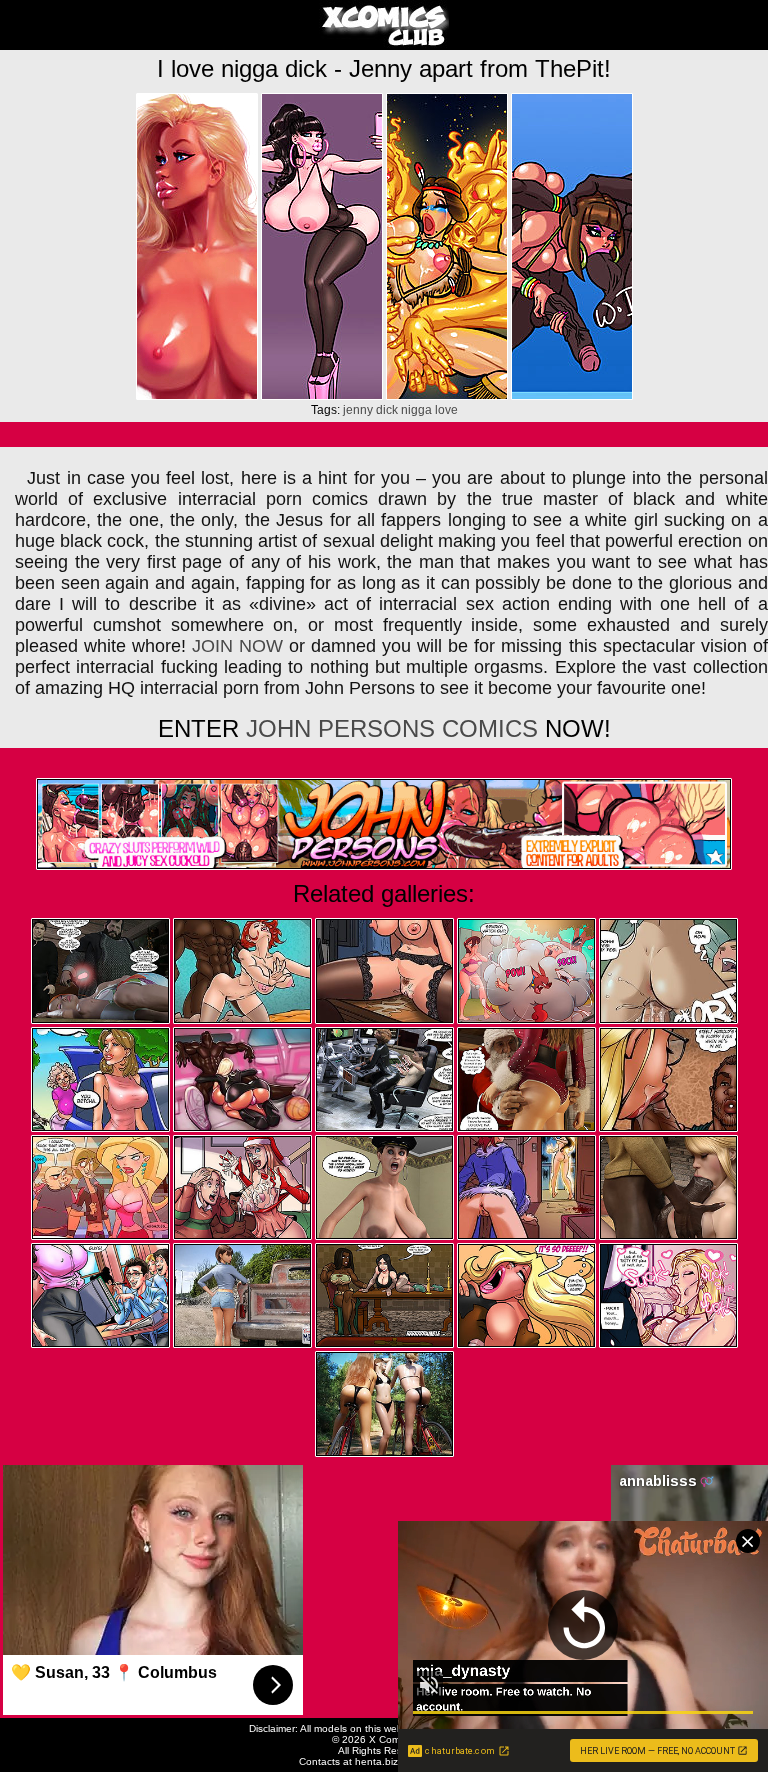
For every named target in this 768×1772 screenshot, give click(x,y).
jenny (358, 410)
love (446, 410)
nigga (416, 410)
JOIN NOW (237, 646)
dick (387, 410)
